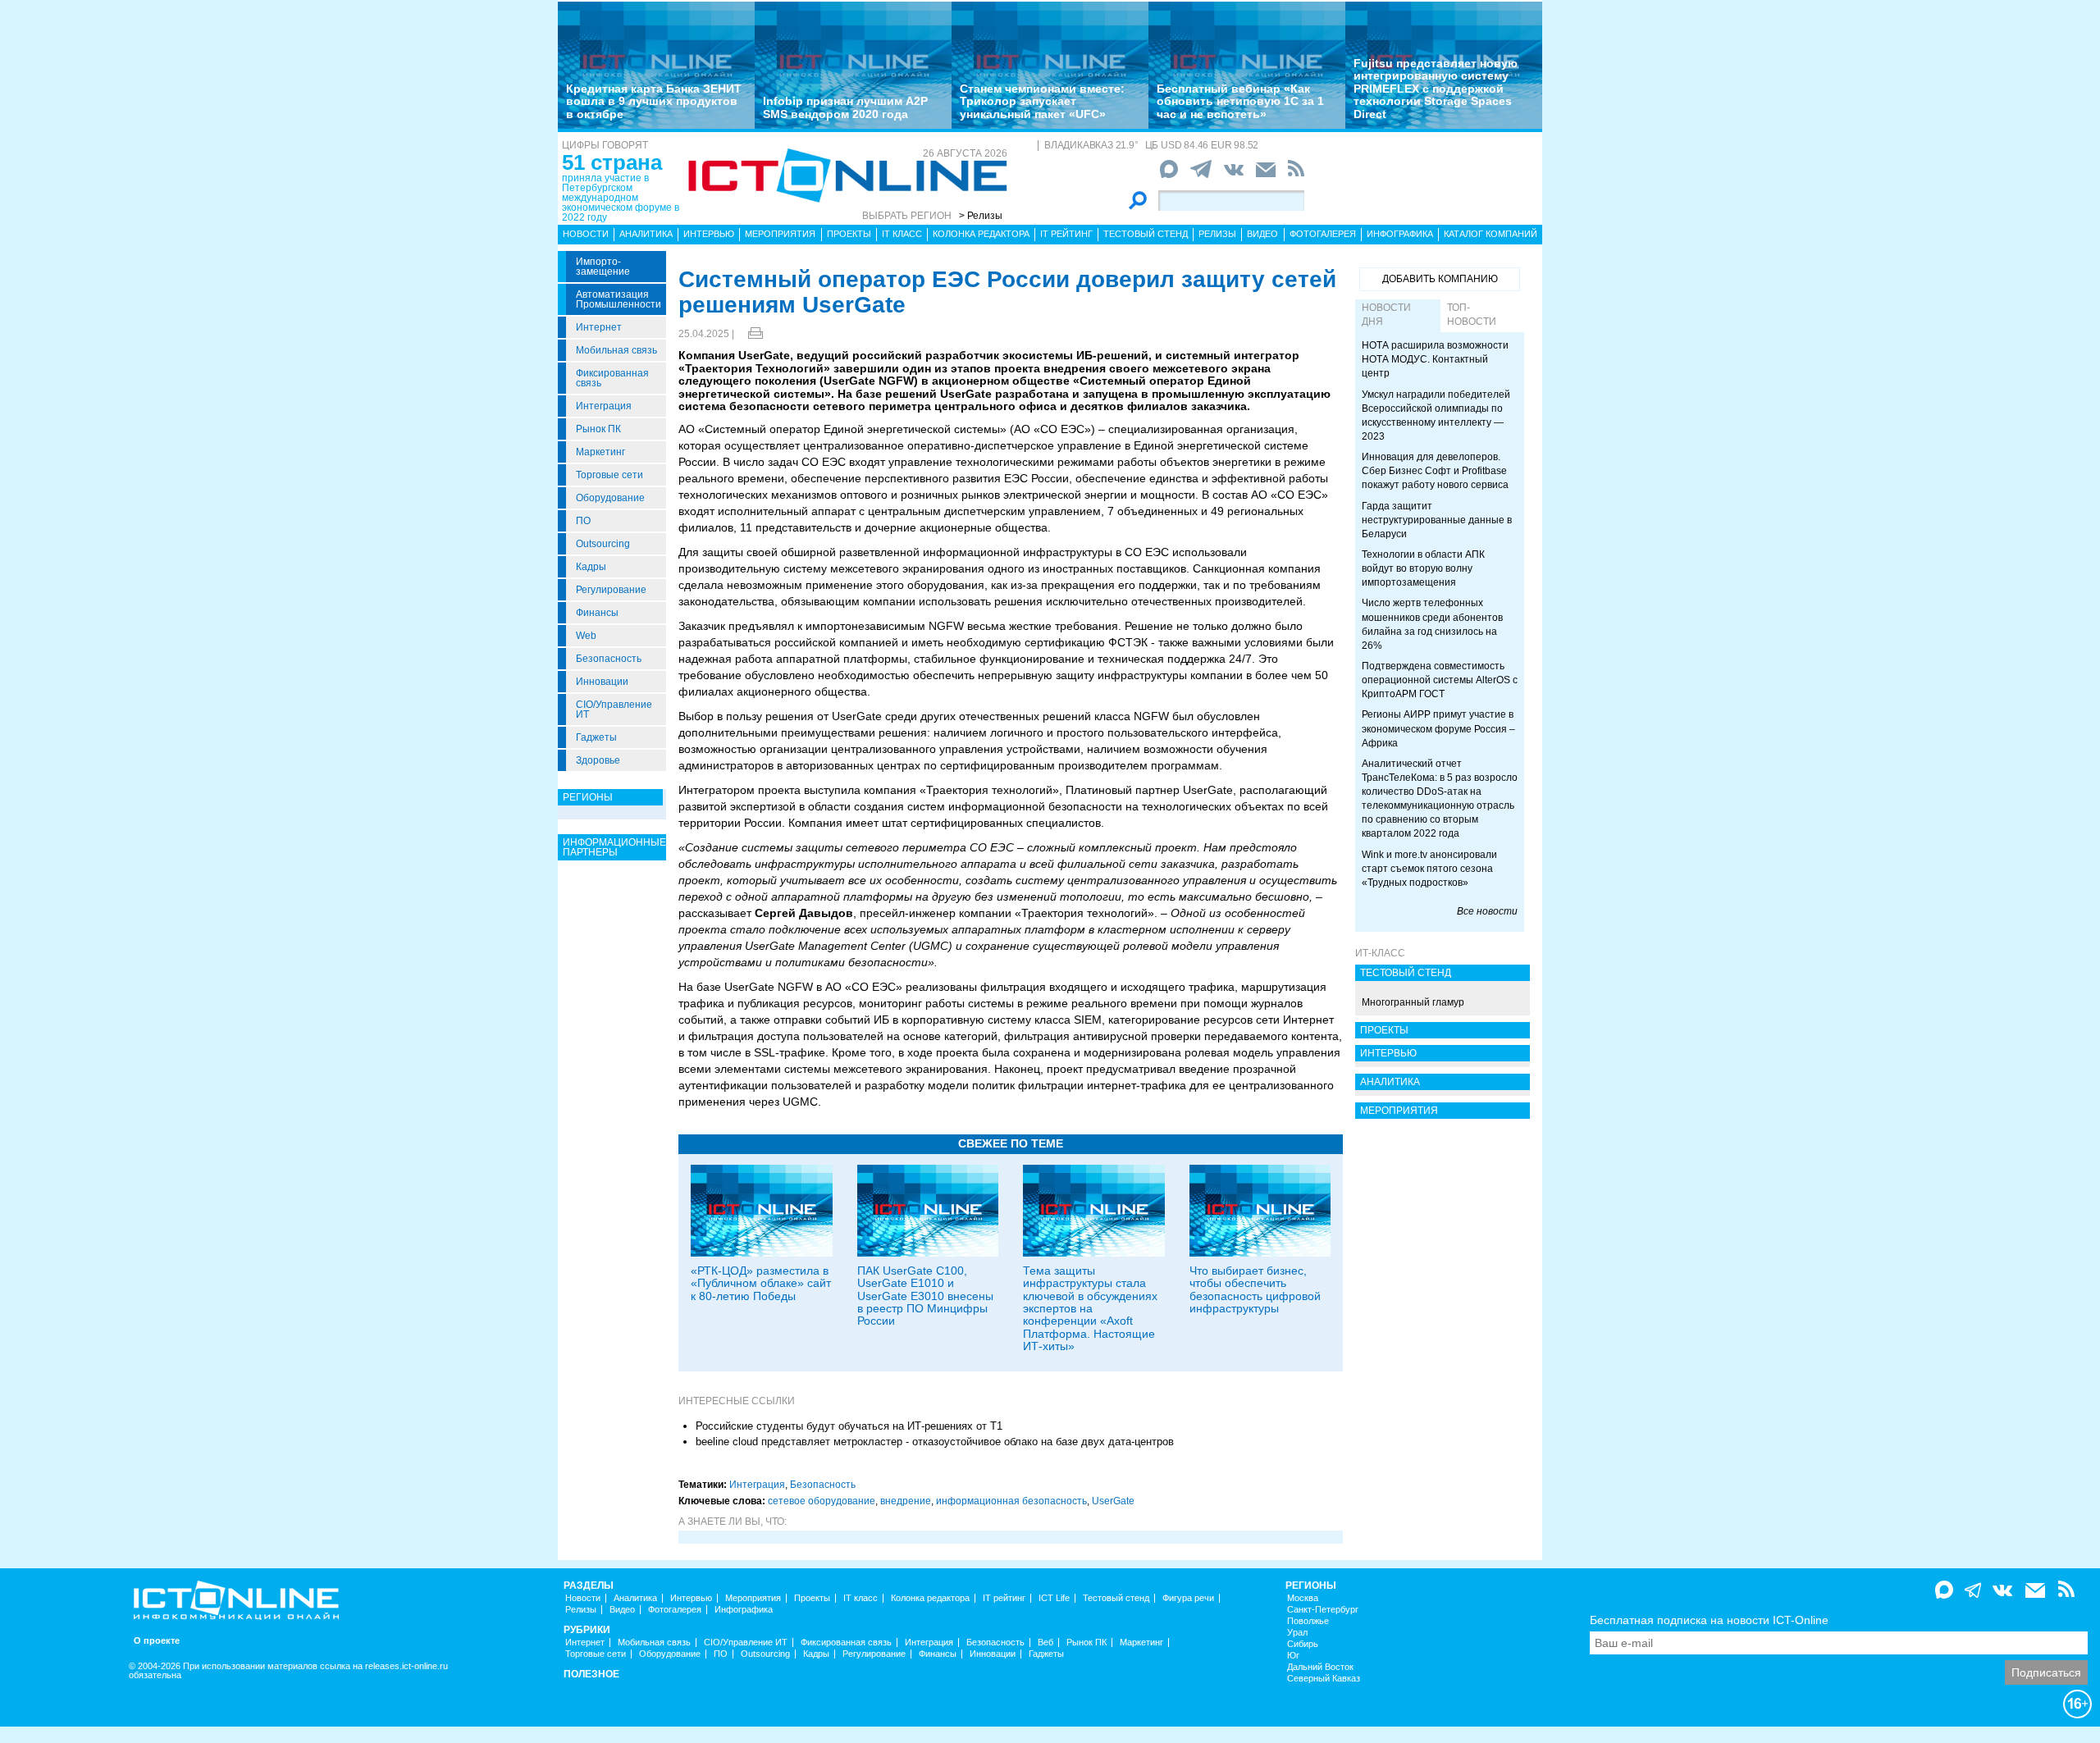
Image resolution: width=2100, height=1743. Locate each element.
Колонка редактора (981, 234)
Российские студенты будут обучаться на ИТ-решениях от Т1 (849, 1426)
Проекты (849, 234)
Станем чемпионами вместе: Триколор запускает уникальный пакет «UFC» (1042, 101)
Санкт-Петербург (1323, 1610)
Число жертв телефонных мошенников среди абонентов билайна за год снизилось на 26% (1432, 624)
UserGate (1113, 1501)
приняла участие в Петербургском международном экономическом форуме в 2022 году (621, 198)
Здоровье (598, 760)
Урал (1297, 1633)
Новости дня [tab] (1386, 315)
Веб (1045, 1643)
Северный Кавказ (1324, 1679)
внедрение (906, 1501)
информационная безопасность (1011, 1501)
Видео (1262, 234)
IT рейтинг (1066, 234)
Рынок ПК (598, 429)
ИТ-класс (1380, 953)
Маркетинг (600, 452)
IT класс (902, 234)
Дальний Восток (1320, 1667)
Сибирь (1303, 1644)
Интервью (709, 234)
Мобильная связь (616, 350)
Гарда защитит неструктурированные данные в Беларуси (1437, 520)
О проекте (157, 1641)
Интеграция (604, 406)
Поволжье (1308, 1621)
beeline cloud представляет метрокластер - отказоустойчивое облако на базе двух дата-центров (935, 1442)
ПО (583, 521)
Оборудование (610, 498)
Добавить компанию (1440, 279)
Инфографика (1400, 234)
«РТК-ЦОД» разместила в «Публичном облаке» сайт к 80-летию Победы (761, 1283)
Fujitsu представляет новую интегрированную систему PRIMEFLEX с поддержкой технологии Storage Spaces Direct (1436, 89)
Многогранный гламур (1413, 1002)
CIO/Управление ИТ (614, 710)
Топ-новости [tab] (1472, 315)
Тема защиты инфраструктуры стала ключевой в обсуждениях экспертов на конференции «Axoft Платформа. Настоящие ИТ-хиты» (1090, 1308)
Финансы (597, 613)
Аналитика (646, 234)
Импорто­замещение (603, 267)
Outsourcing (603, 544)
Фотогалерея (1323, 234)
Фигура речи (1188, 1598)
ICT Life (1054, 1598)
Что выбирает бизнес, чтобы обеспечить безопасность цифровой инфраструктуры (1255, 1289)
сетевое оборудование (822, 1501)
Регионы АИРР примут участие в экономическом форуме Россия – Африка (1438, 728)
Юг (1293, 1656)
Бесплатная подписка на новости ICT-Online (1709, 1620)
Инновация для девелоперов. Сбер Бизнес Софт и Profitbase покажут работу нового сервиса (1435, 471)
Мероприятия (780, 234)
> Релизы (981, 216)
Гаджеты (596, 737)
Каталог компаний (1491, 234)
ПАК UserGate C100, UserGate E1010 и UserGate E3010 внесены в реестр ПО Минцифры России (925, 1296)
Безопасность (609, 659)
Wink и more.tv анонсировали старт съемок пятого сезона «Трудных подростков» (1429, 869)
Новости (586, 234)
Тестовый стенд (1146, 234)
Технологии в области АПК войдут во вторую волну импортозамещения (1423, 568)
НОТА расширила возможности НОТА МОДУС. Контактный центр (1435, 359)
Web (586, 636)
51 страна (612, 162)
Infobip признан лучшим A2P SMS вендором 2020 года (845, 107)
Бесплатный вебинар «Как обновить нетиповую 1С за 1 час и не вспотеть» (1240, 101)
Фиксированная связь (612, 378)
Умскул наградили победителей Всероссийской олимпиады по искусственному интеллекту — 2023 (1436, 415)
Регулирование (611, 590)
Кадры (591, 567)
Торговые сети (609, 475)
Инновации (602, 682)
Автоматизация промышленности (619, 299)
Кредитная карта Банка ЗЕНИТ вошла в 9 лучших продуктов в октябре (654, 101)
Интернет (599, 327)
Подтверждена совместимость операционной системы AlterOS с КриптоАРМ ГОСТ (1440, 680)
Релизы (1217, 234)
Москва (1303, 1598)
